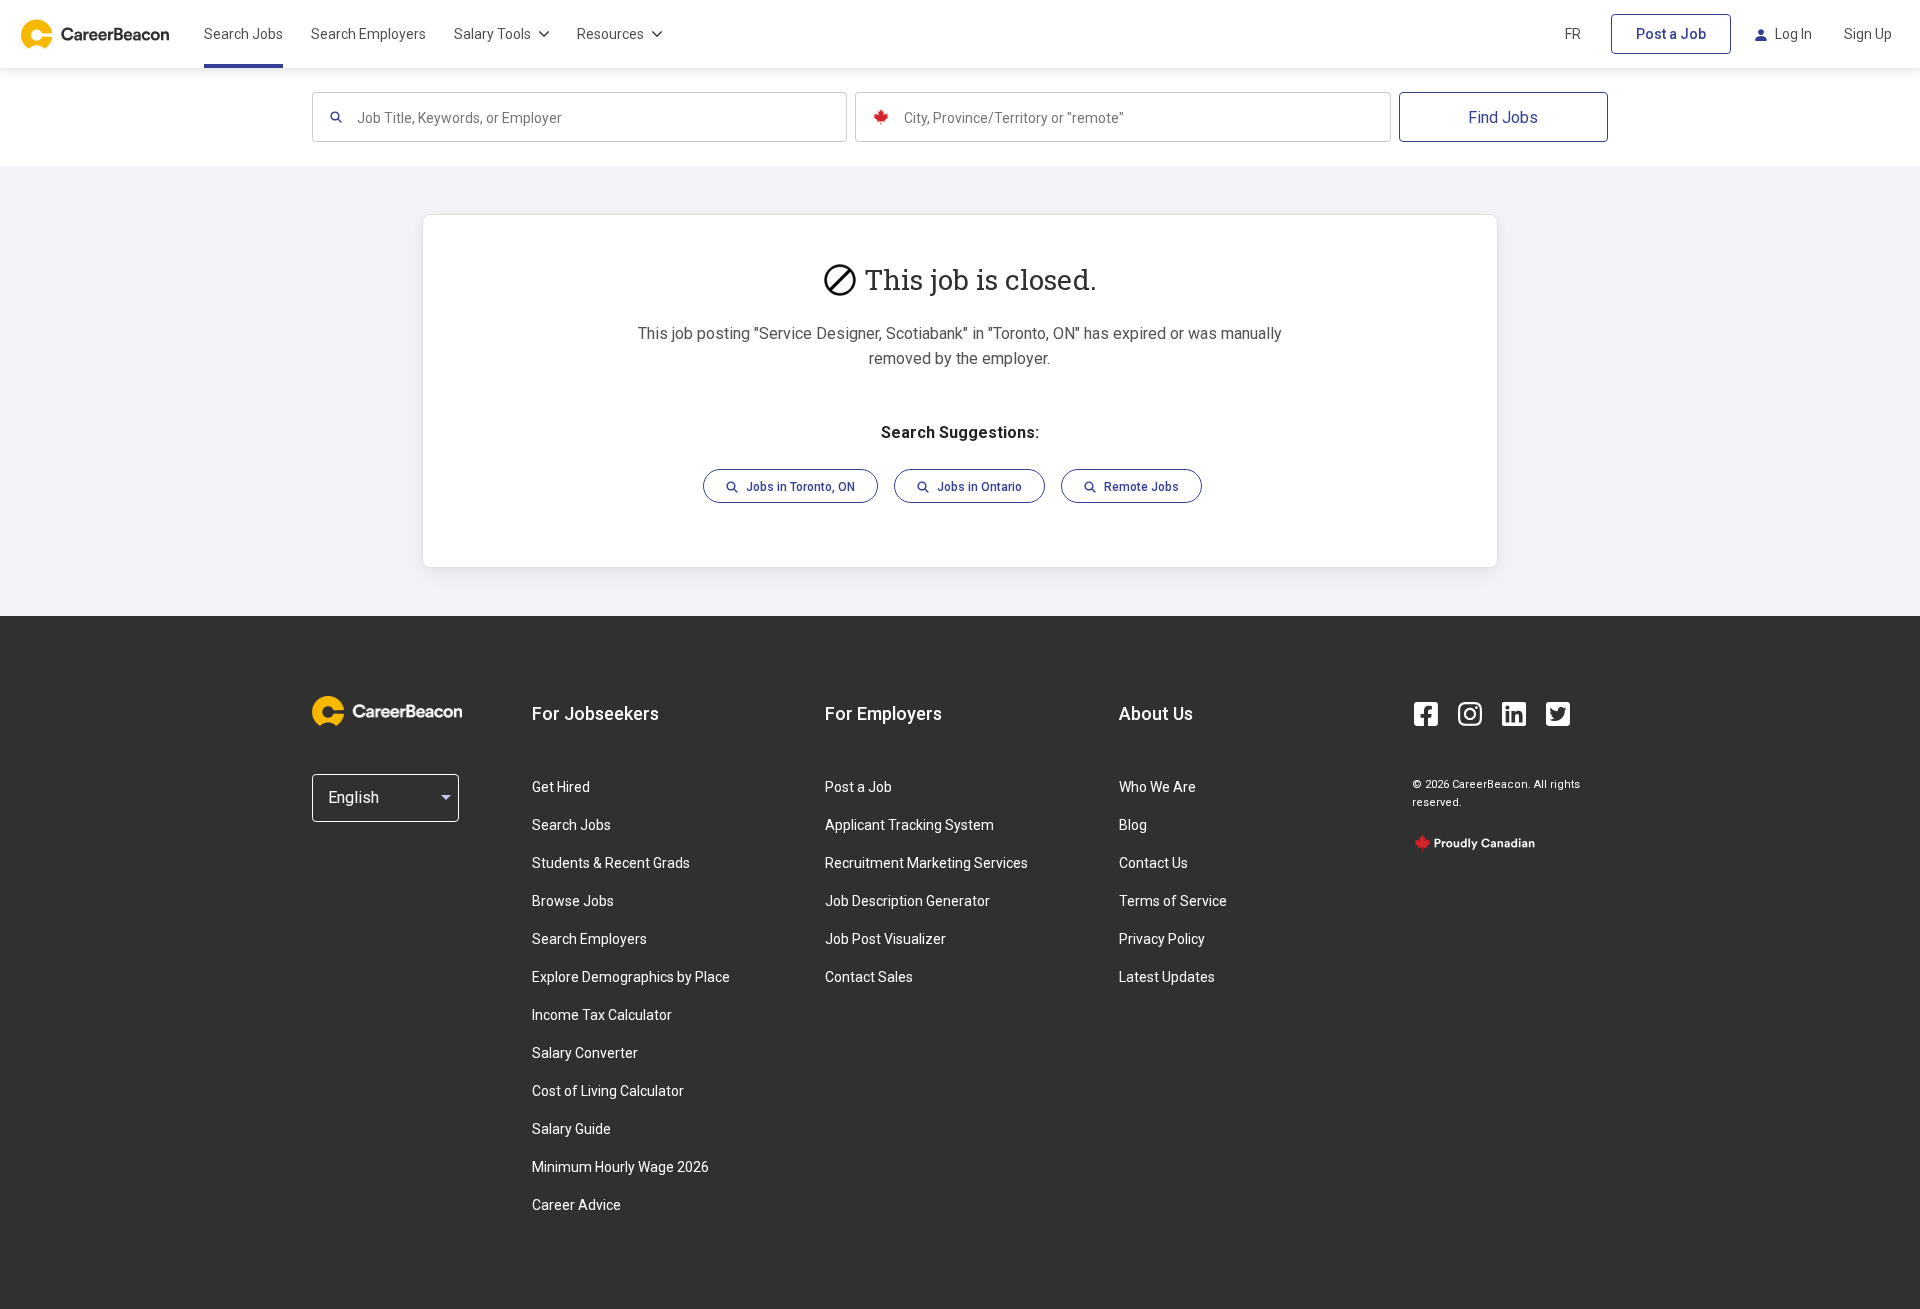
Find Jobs (1503, 117)
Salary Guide (571, 1129)
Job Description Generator (907, 901)
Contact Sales (869, 977)
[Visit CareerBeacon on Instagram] (1470, 714)
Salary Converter (585, 1053)
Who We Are (1157, 787)
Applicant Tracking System (909, 825)
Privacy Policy (1162, 939)
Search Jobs (243, 34)
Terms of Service (1173, 901)
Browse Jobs (573, 901)
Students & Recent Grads (611, 863)
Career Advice (576, 1205)
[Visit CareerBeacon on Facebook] (1426, 714)
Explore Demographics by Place (631, 977)
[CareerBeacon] (387, 713)
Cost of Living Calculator (608, 1091)
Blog (1133, 825)
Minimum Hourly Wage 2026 (620, 1167)
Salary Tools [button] (492, 34)
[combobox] (601, 117)
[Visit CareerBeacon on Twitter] (1558, 714)
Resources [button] (610, 34)
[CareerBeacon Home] (97, 34)
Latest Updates (1167, 977)
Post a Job (1671, 34)
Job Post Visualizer (885, 939)
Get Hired (561, 787)
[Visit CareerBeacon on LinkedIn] (1514, 714)
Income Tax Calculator (602, 1015)
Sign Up (1868, 34)
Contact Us (1153, 863)
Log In (1793, 34)
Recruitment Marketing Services (926, 863)
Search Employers (368, 34)
